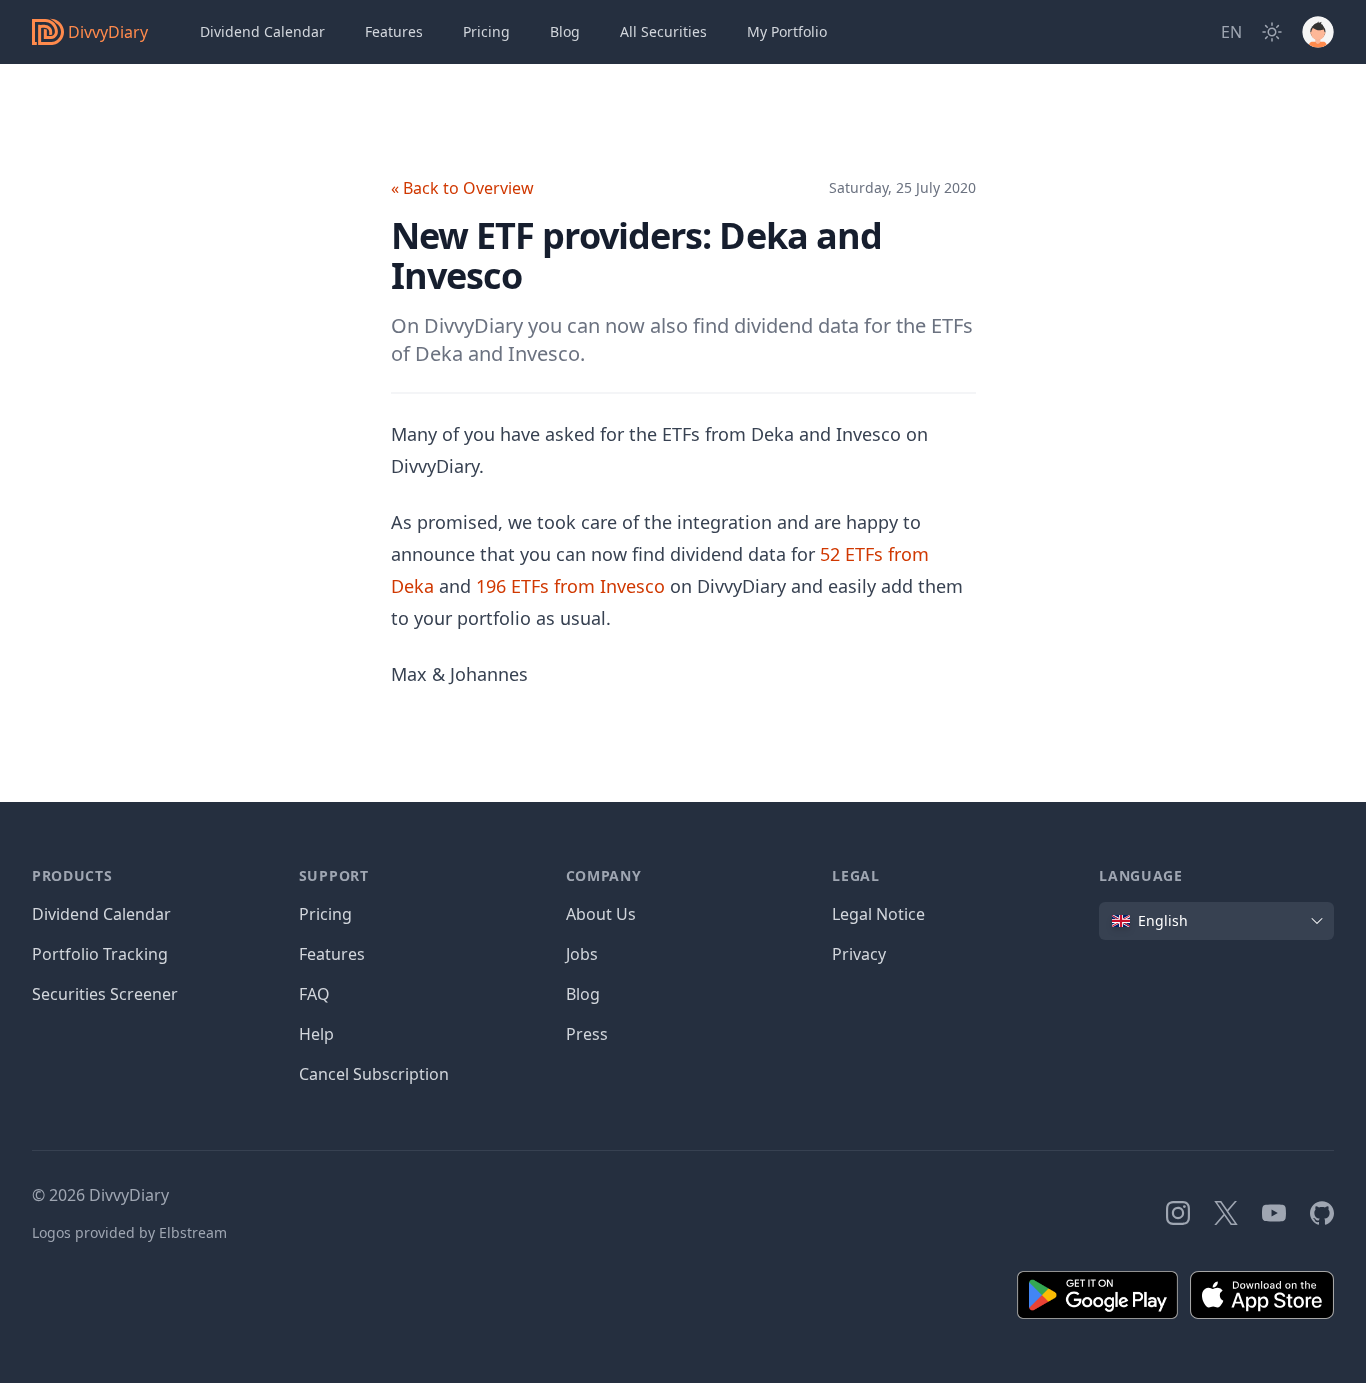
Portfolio (787, 31)
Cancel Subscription (374, 1074)
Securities (663, 31)
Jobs (582, 954)
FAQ (314, 994)
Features (394, 31)
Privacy (859, 954)
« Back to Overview (462, 188)
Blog (583, 994)
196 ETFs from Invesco (570, 586)
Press (587, 1034)
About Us (601, 914)
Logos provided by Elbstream (129, 1232)
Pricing (486, 31)
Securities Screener (105, 994)
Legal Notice (878, 914)
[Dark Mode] (1272, 32)
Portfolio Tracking (100, 954)
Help (316, 1034)
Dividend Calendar (262, 31)
